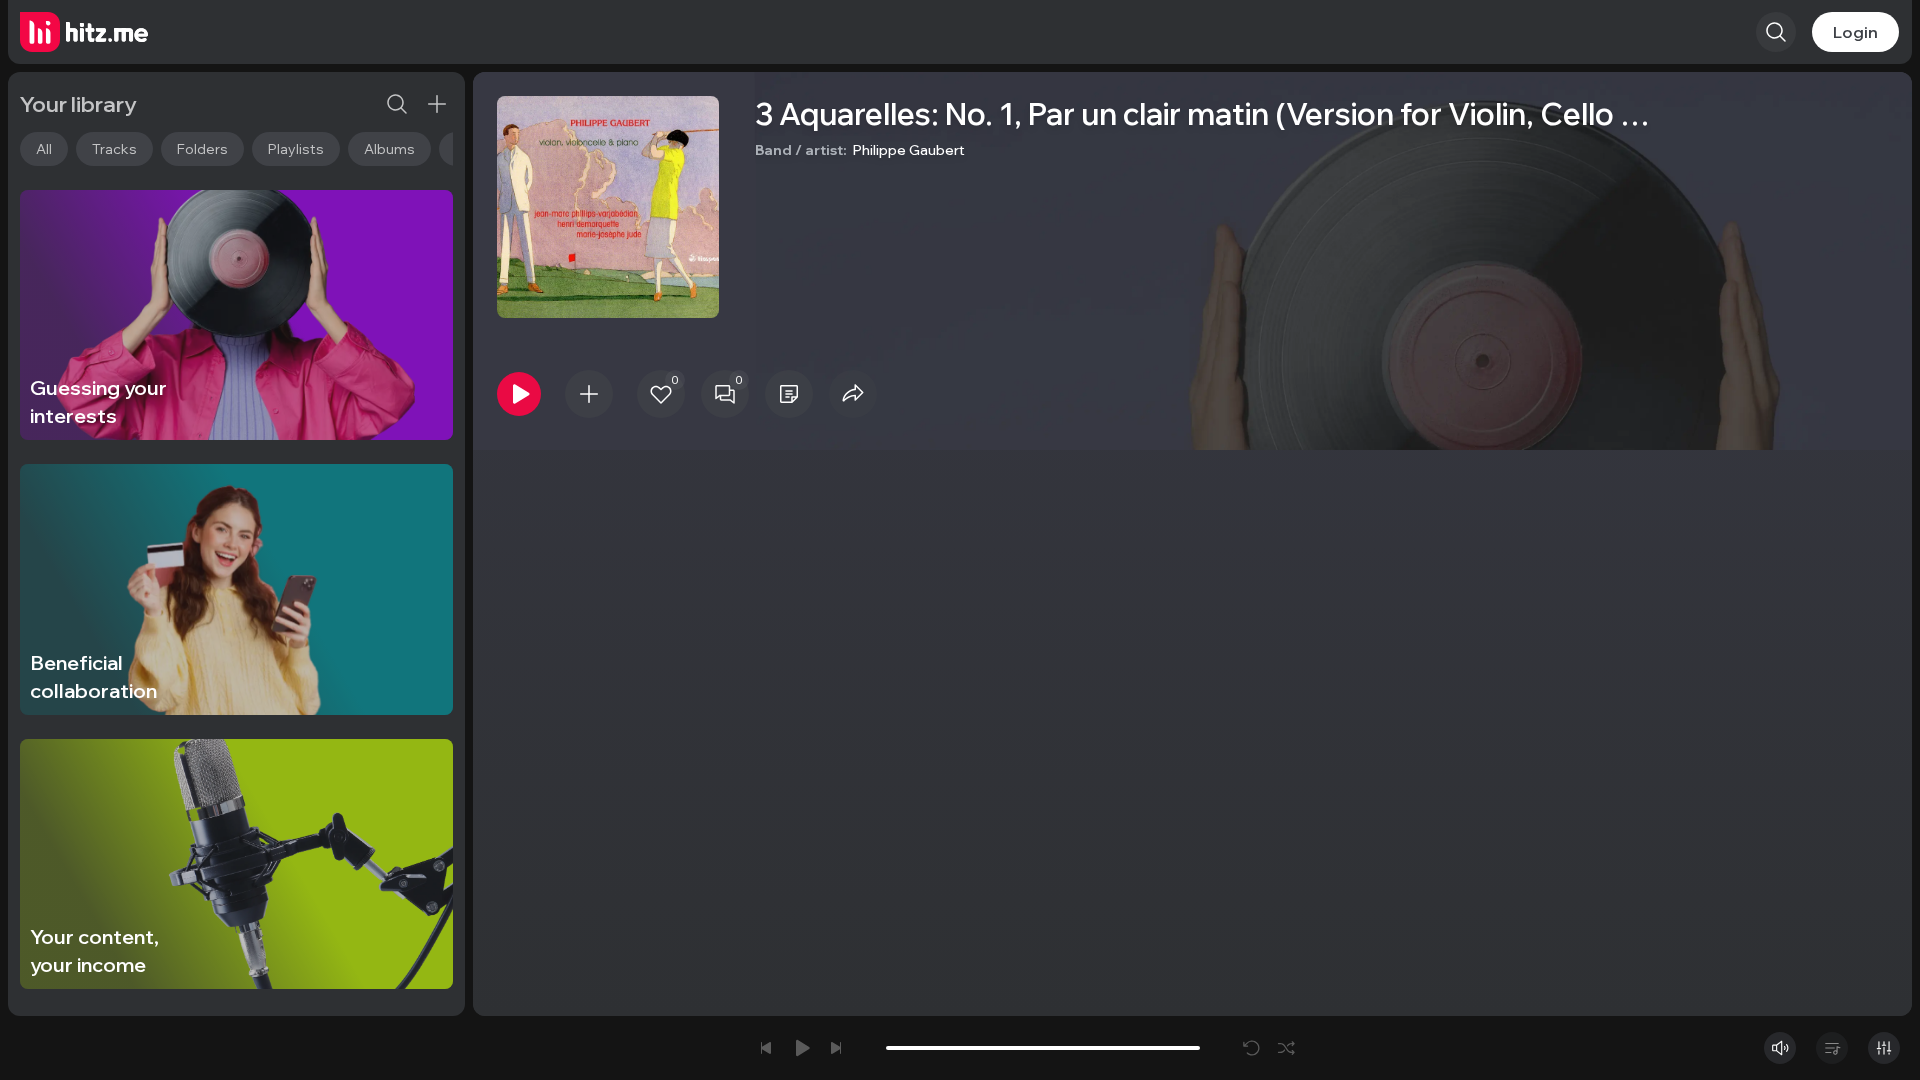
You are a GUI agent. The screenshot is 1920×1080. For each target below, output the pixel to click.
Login (1855, 32)
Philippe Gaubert (909, 150)
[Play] (519, 394)
